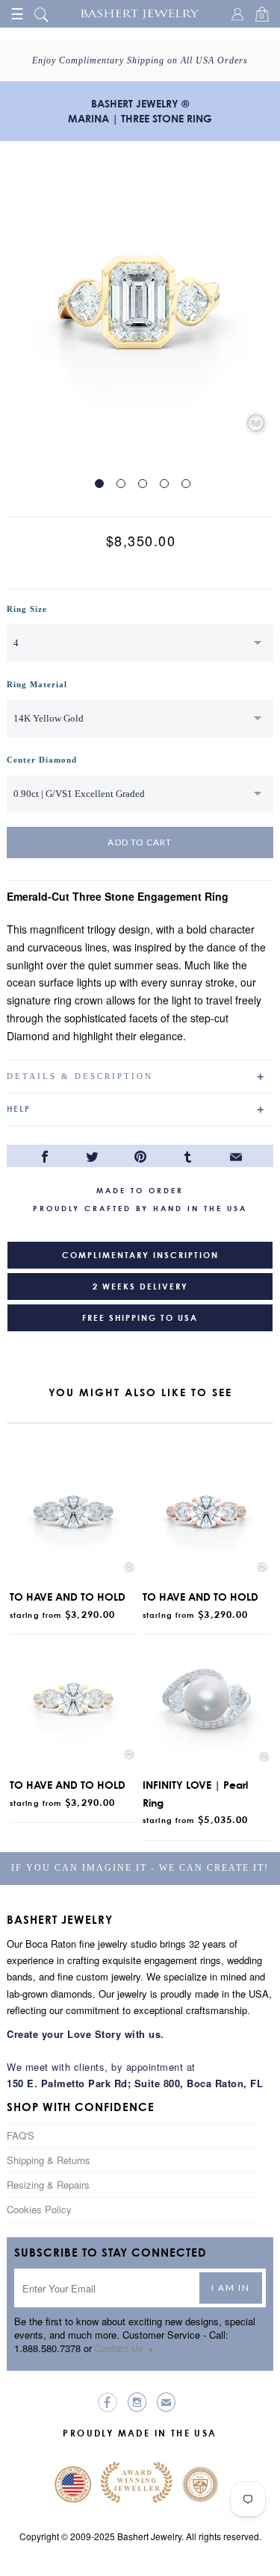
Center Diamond (42, 760)
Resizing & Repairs (48, 2185)
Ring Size (27, 609)
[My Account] (240, 16)
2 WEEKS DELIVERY (140, 1287)
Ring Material (37, 684)
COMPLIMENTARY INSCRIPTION (140, 1255)
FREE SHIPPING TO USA (140, 1318)
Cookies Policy (39, 2209)
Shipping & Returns (49, 2160)
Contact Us (125, 2348)
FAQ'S (21, 2135)
